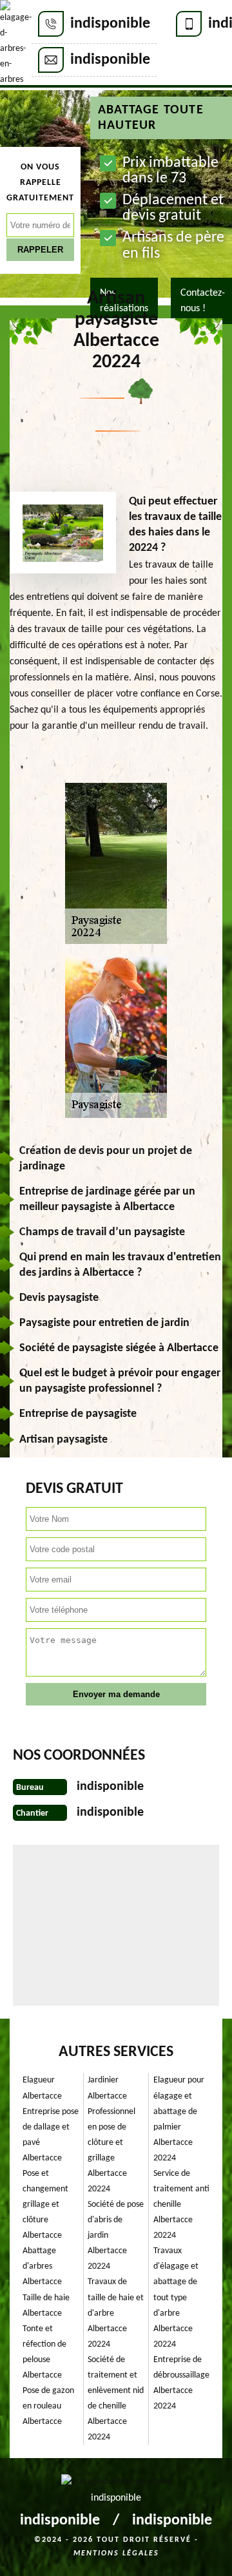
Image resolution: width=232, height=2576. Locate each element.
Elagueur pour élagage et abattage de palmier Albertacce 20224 (179, 2119)
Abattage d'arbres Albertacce (42, 2266)
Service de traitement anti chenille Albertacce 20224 (181, 2205)
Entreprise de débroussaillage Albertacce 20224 (181, 2383)
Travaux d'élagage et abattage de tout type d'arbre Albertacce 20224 (176, 2297)
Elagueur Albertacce (42, 2088)
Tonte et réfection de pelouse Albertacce (44, 2352)
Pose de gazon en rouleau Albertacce (48, 2406)
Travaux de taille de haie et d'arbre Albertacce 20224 (116, 2313)
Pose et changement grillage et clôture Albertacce (45, 2205)
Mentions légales (116, 2553)
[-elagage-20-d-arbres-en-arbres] (16, 44)
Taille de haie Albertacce (46, 2306)
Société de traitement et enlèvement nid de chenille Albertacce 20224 (116, 2398)
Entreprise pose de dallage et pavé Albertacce (51, 2135)
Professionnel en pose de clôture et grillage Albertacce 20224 (111, 2150)
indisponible (110, 24)
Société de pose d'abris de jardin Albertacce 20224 (116, 2235)
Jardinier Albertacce (107, 2088)
